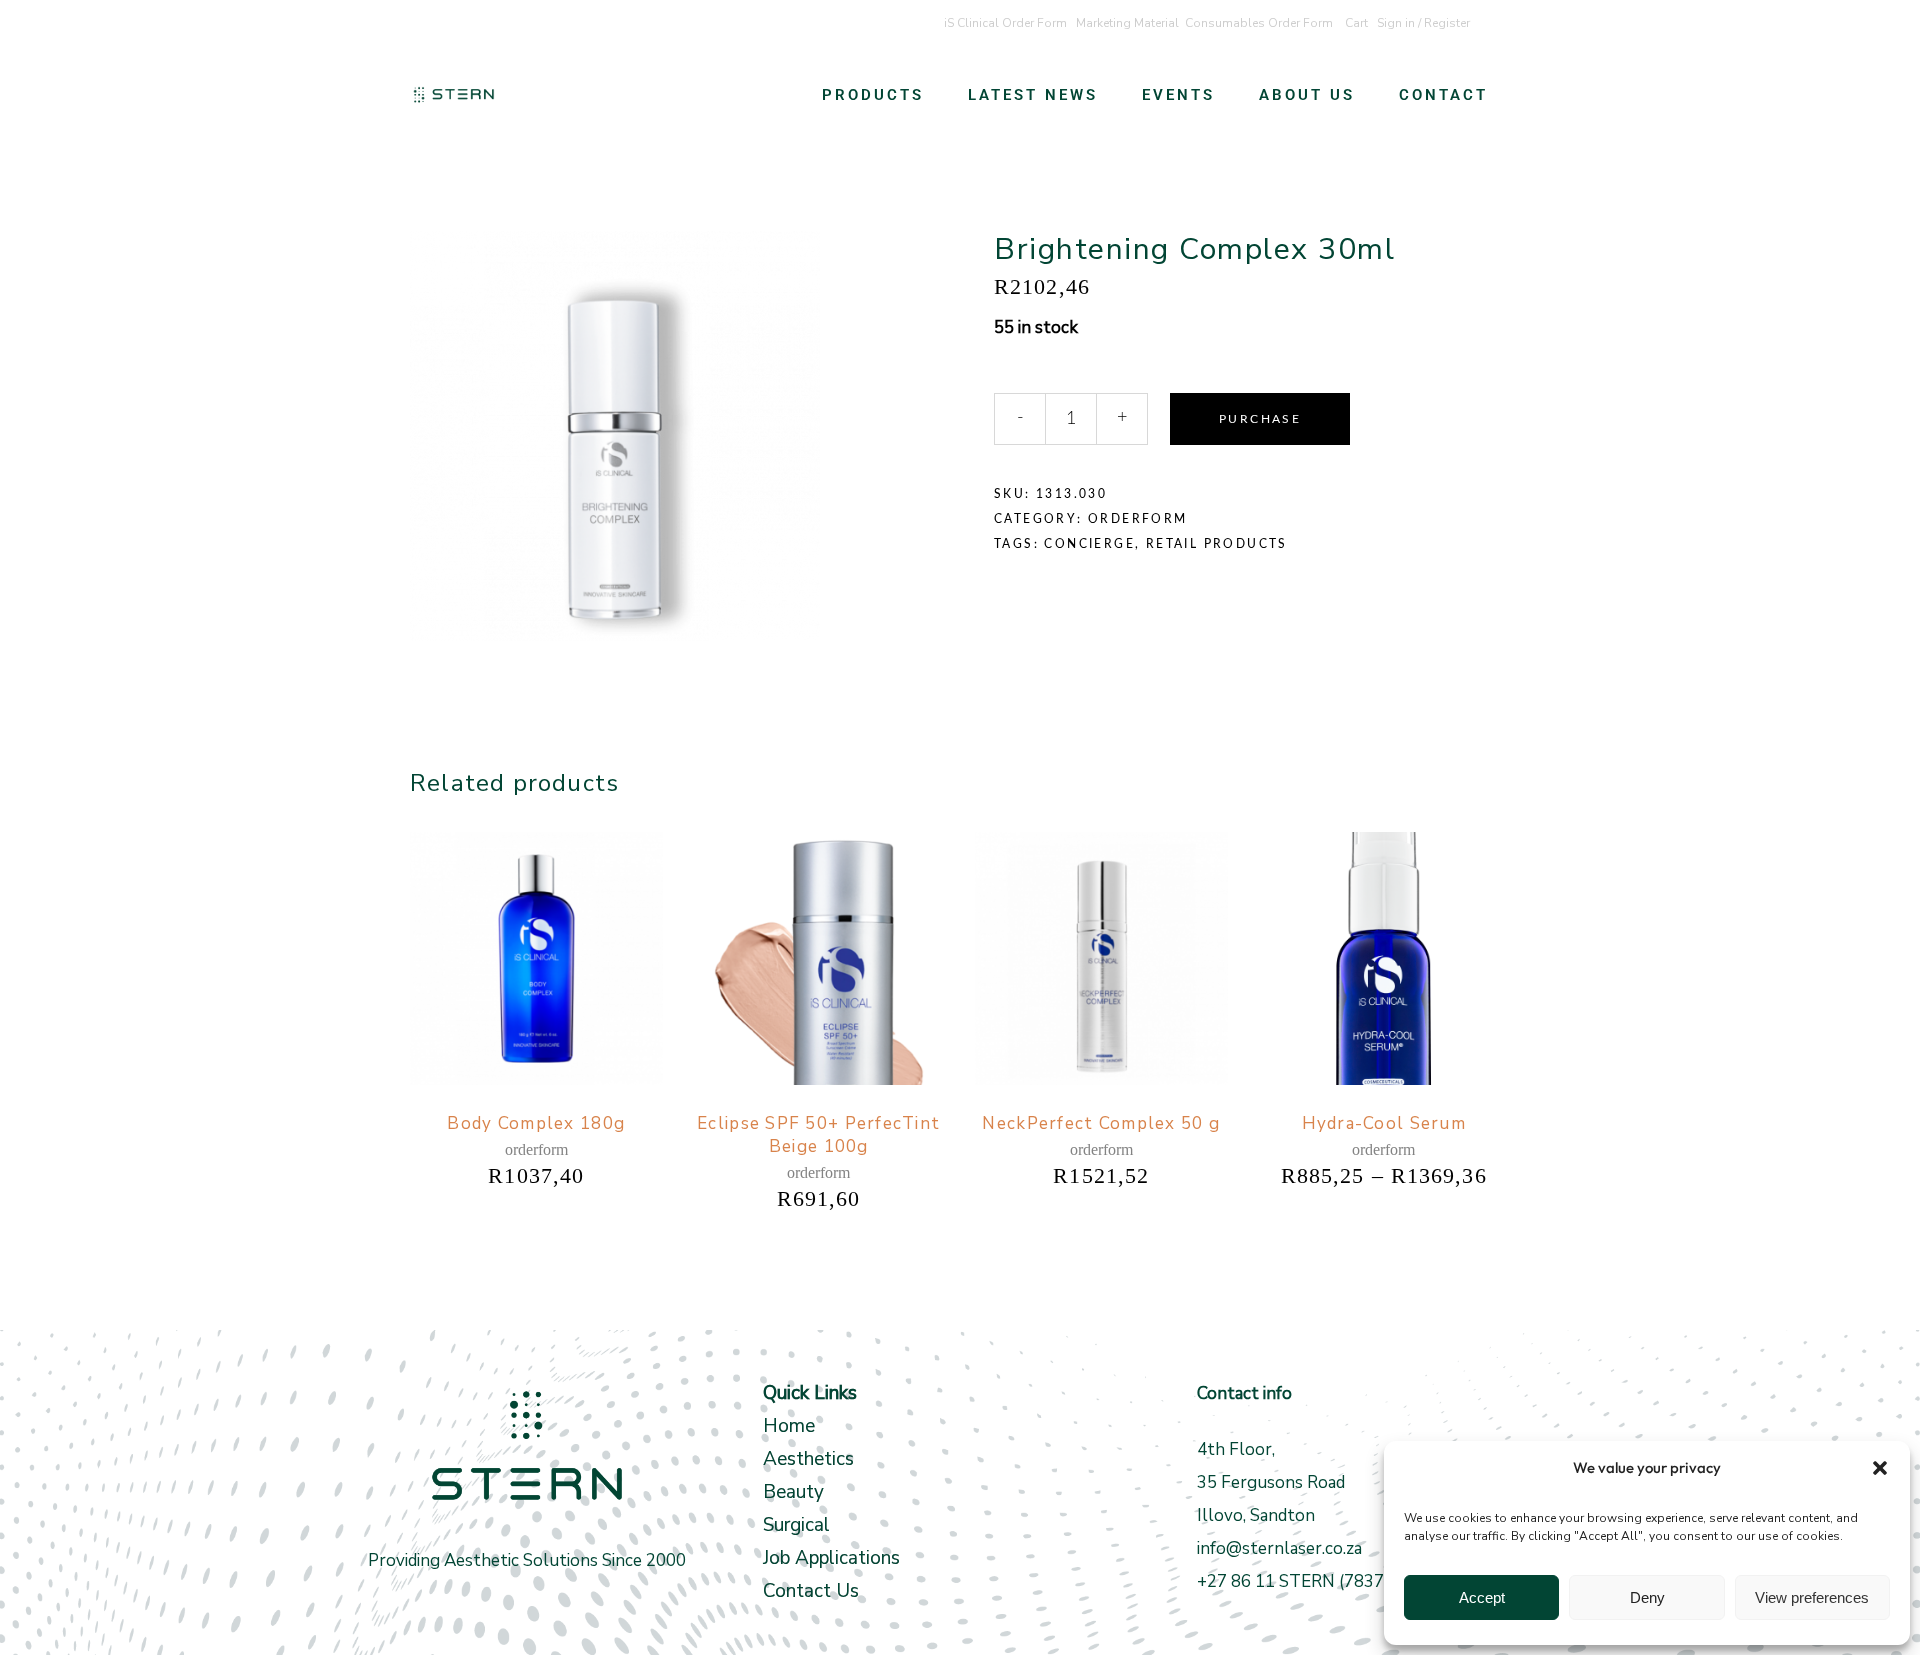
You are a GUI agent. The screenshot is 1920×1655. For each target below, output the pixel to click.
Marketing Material (1127, 23)
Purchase (1260, 419)
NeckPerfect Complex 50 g (1101, 1123)
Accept (1482, 1597)
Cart (1356, 23)
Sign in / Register (1423, 23)
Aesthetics (808, 1459)
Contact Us (811, 1591)
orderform (1138, 519)
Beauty (796, 1492)
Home (789, 1426)
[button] (1880, 1468)
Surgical (796, 1525)
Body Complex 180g (536, 1123)
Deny (1647, 1597)
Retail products (1217, 544)
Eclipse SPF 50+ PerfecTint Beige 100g (818, 1135)
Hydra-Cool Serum (1384, 1123)
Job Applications (831, 1558)
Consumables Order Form (1259, 23)
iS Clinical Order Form (1005, 23)
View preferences (1812, 1597)
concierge (1089, 544)
